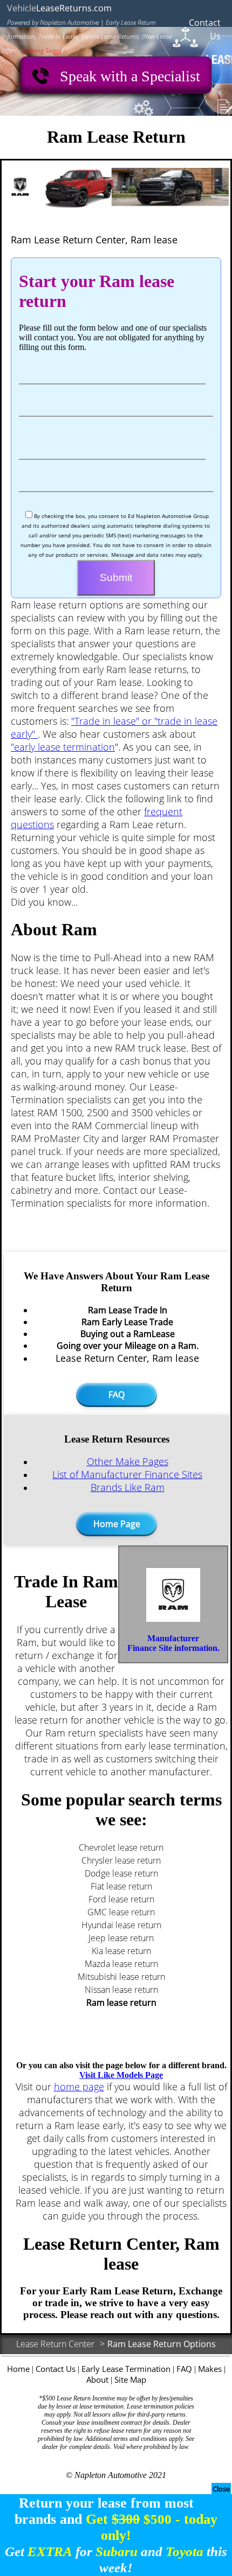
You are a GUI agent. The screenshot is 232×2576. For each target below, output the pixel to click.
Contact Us (56, 2369)
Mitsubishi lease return (121, 1977)
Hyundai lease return (121, 1925)
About (97, 2379)
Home (18, 2369)
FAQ (184, 2369)
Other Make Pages (128, 1461)
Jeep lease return (121, 1938)
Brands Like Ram (128, 1487)
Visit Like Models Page (121, 2075)
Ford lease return (121, 1899)
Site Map (130, 2379)
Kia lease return (121, 1951)
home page (79, 2087)
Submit (116, 577)
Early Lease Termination (126, 2369)
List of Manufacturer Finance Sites (127, 1474)
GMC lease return (121, 1912)
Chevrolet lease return (121, 1847)
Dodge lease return (121, 1873)
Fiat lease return (121, 1886)
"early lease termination (63, 747)
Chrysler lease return (121, 1860)
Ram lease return (121, 2003)
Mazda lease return (121, 1964)
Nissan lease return (121, 1990)
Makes (210, 2369)
